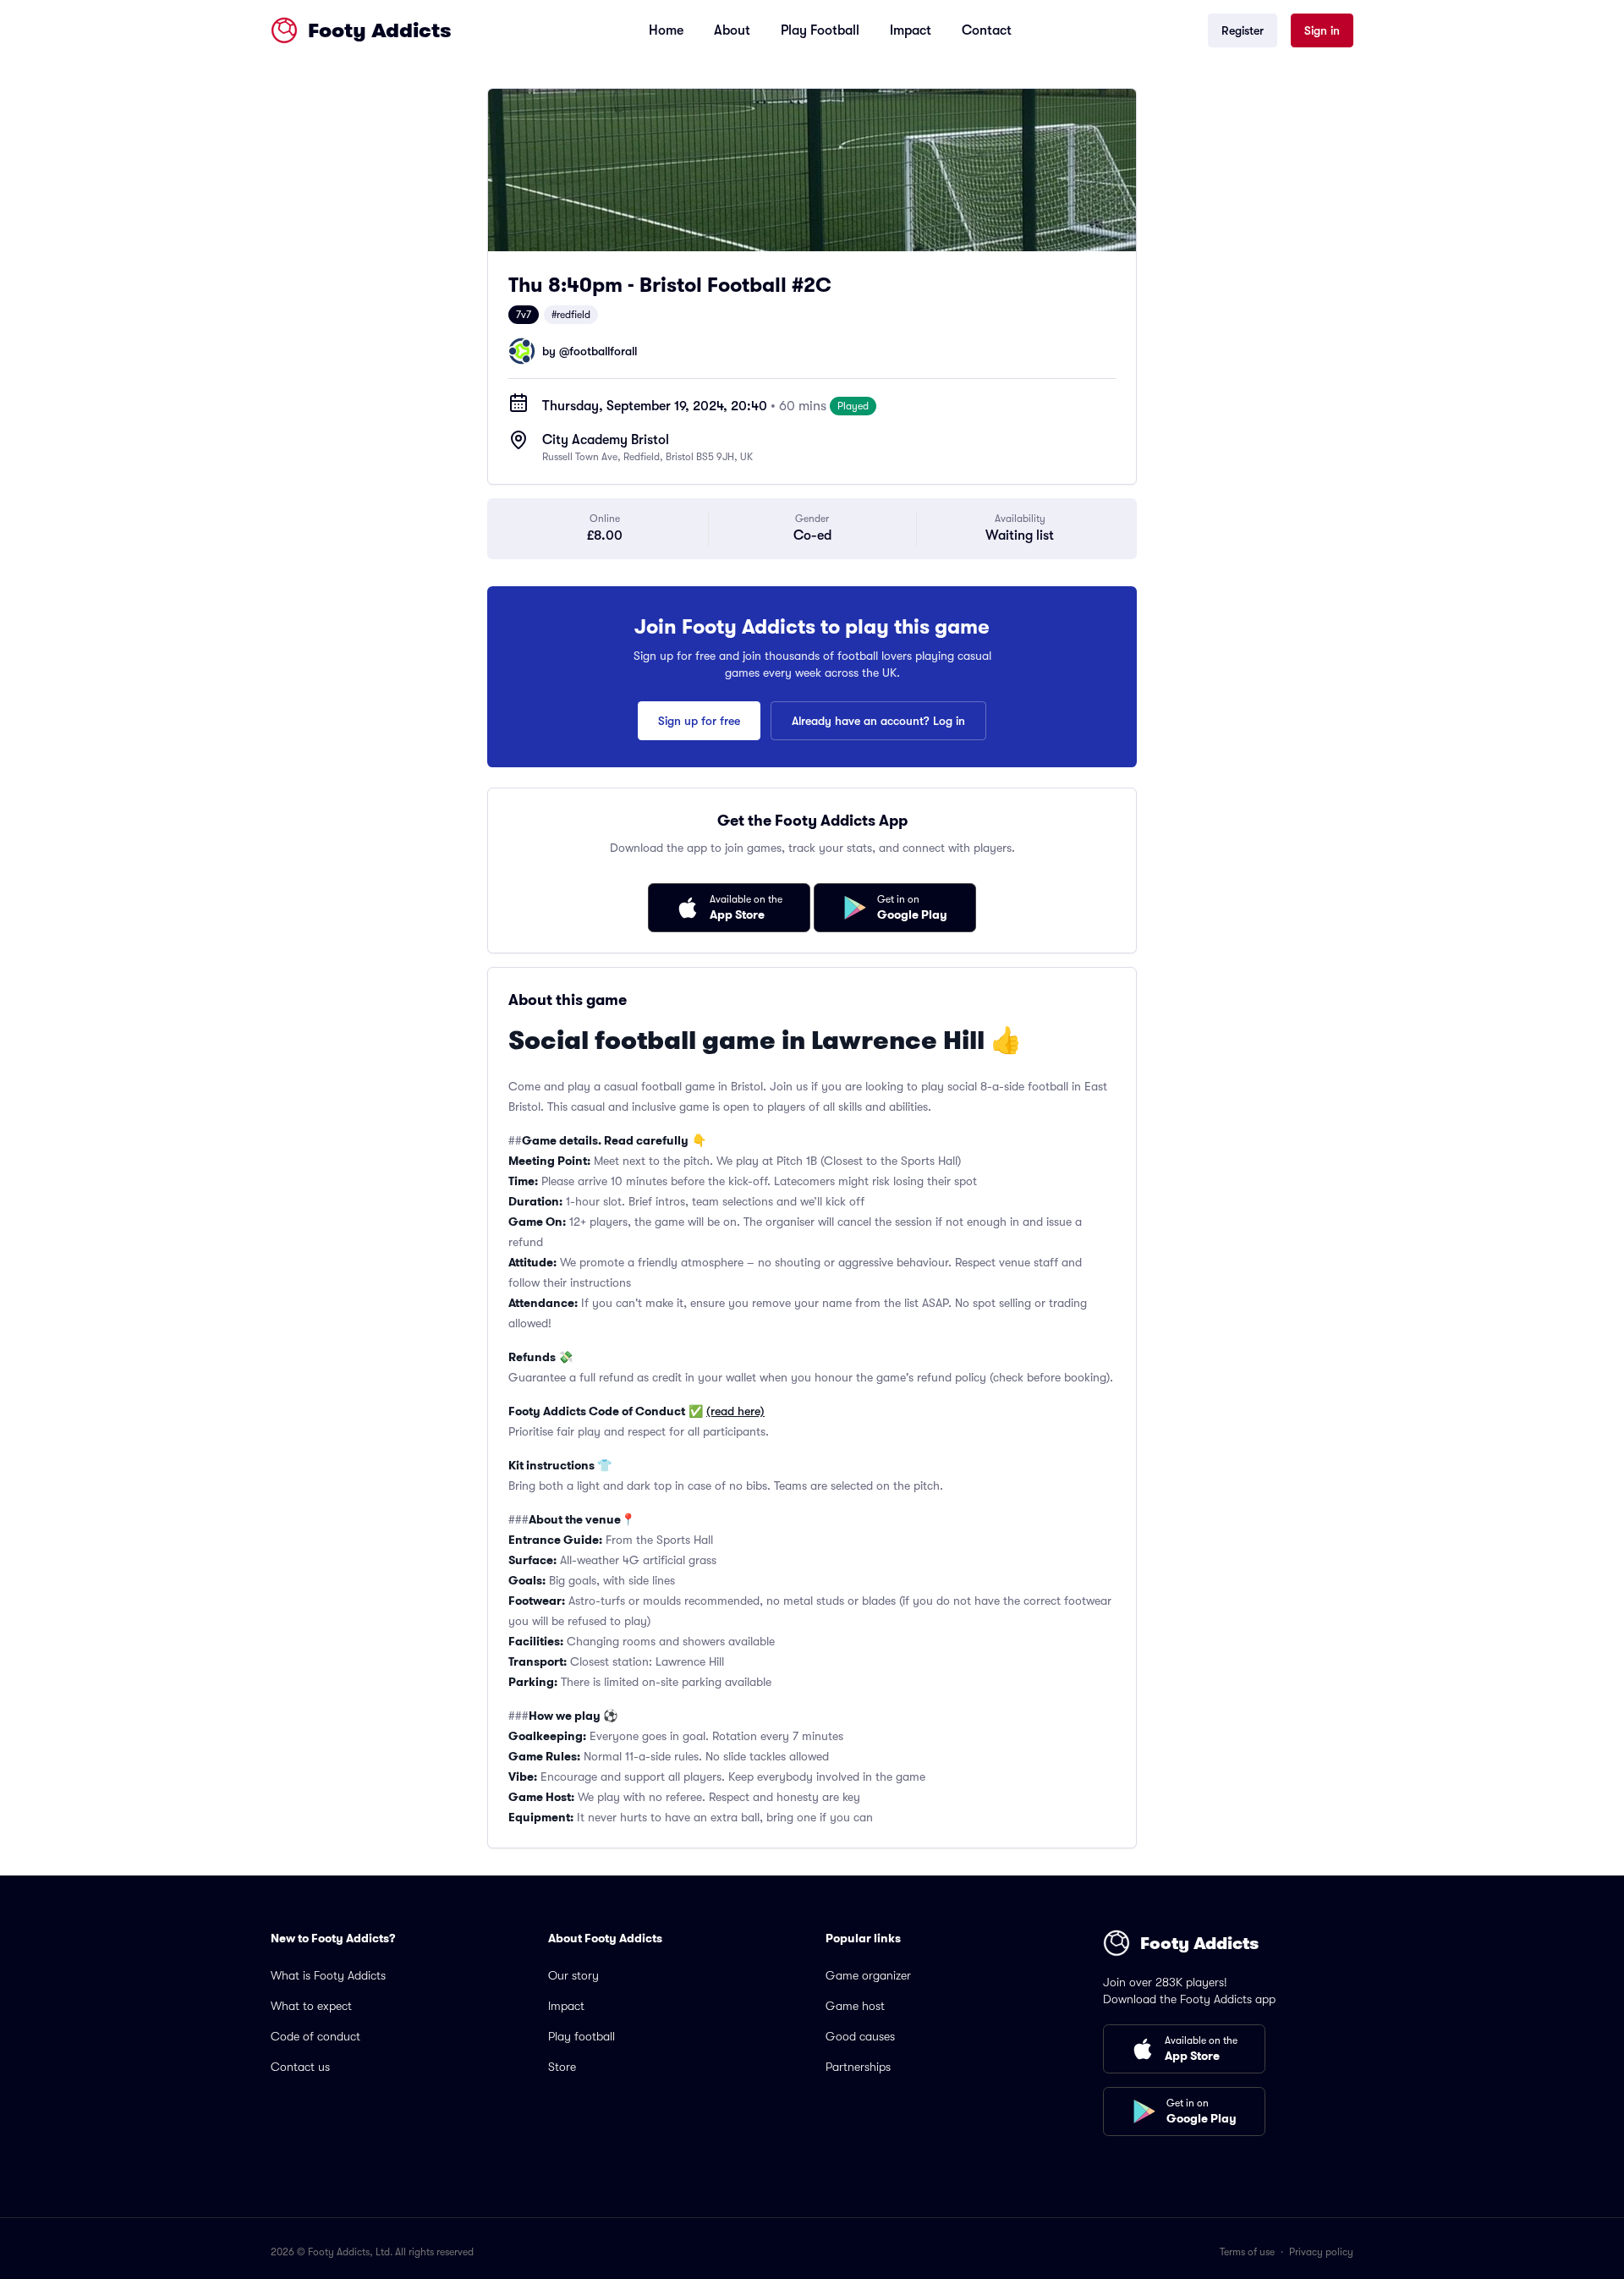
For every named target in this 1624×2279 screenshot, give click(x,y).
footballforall (603, 351)
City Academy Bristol (606, 440)
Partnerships (858, 2067)
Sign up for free (699, 721)
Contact (987, 30)
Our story (573, 1975)
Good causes (860, 2036)
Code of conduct (315, 2036)
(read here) (735, 1411)
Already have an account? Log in (878, 721)
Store (562, 2067)
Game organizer (868, 1975)
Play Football (820, 30)
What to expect (311, 2006)
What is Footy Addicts (328, 1975)
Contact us (300, 2067)
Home (666, 30)
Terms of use (1247, 2252)
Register (1243, 30)
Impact (911, 30)
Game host (855, 2006)
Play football (582, 2036)
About (732, 30)
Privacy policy (1321, 2252)
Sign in (1322, 30)
